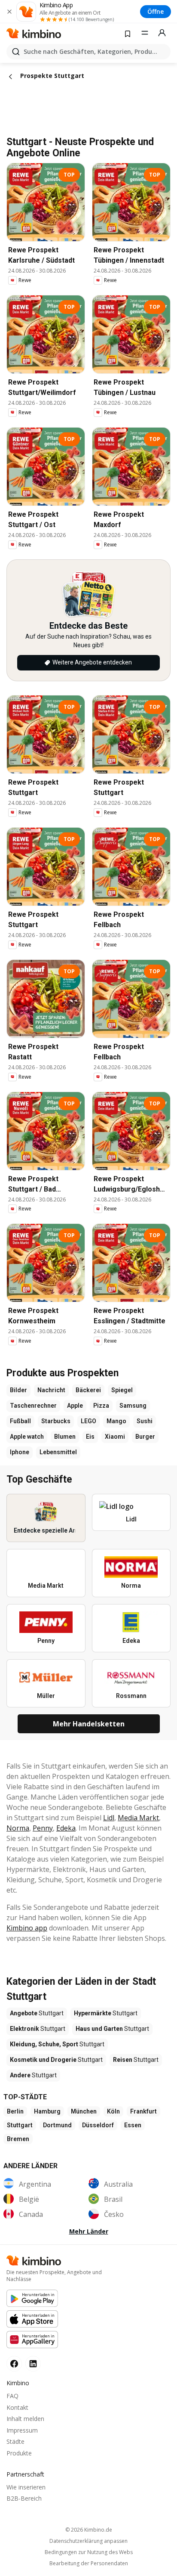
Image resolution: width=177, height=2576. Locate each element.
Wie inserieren (26, 2487)
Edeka (66, 1828)
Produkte (19, 2453)
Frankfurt (143, 2111)
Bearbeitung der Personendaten (89, 2564)
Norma (18, 1828)
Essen (133, 2125)
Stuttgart (20, 2125)
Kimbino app (27, 1928)
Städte (15, 2441)
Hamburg (47, 2111)
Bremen (18, 2139)
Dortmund (57, 2125)
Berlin (15, 2111)
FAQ (12, 2396)
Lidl (109, 1818)
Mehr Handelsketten (89, 1724)
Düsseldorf (98, 2125)
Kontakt (17, 2407)
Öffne (156, 11)
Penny (43, 1828)
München (84, 2111)
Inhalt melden (25, 2419)
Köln (113, 2111)
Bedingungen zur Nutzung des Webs (89, 2552)
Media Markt (138, 1818)
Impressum (22, 2430)
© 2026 (89, 2530)
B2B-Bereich (24, 2498)
